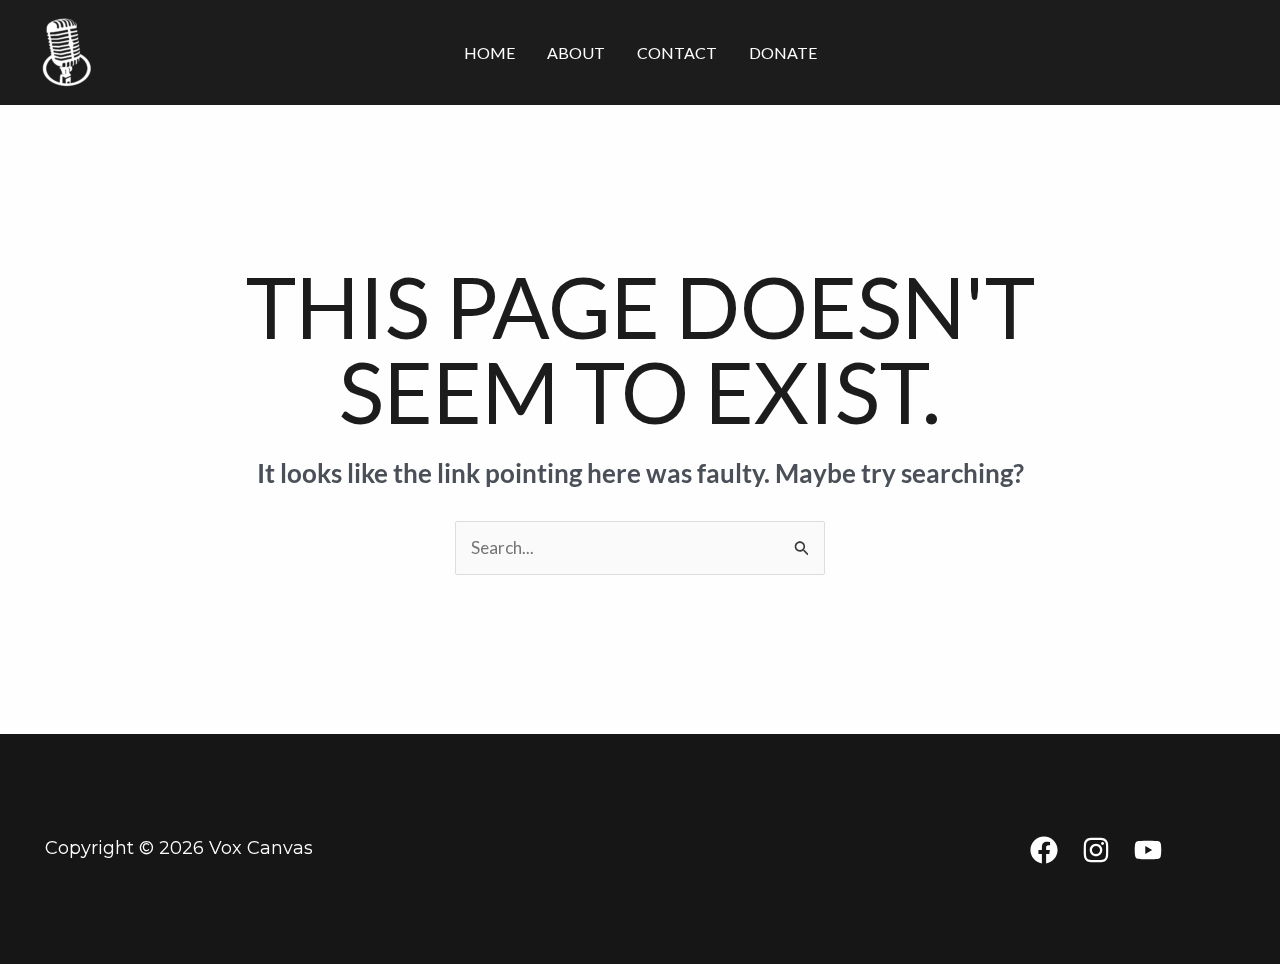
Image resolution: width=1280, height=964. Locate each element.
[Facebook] (1044, 850)
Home (489, 52)
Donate (783, 52)
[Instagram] (1096, 850)
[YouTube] (1148, 850)
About (576, 52)
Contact (677, 52)
